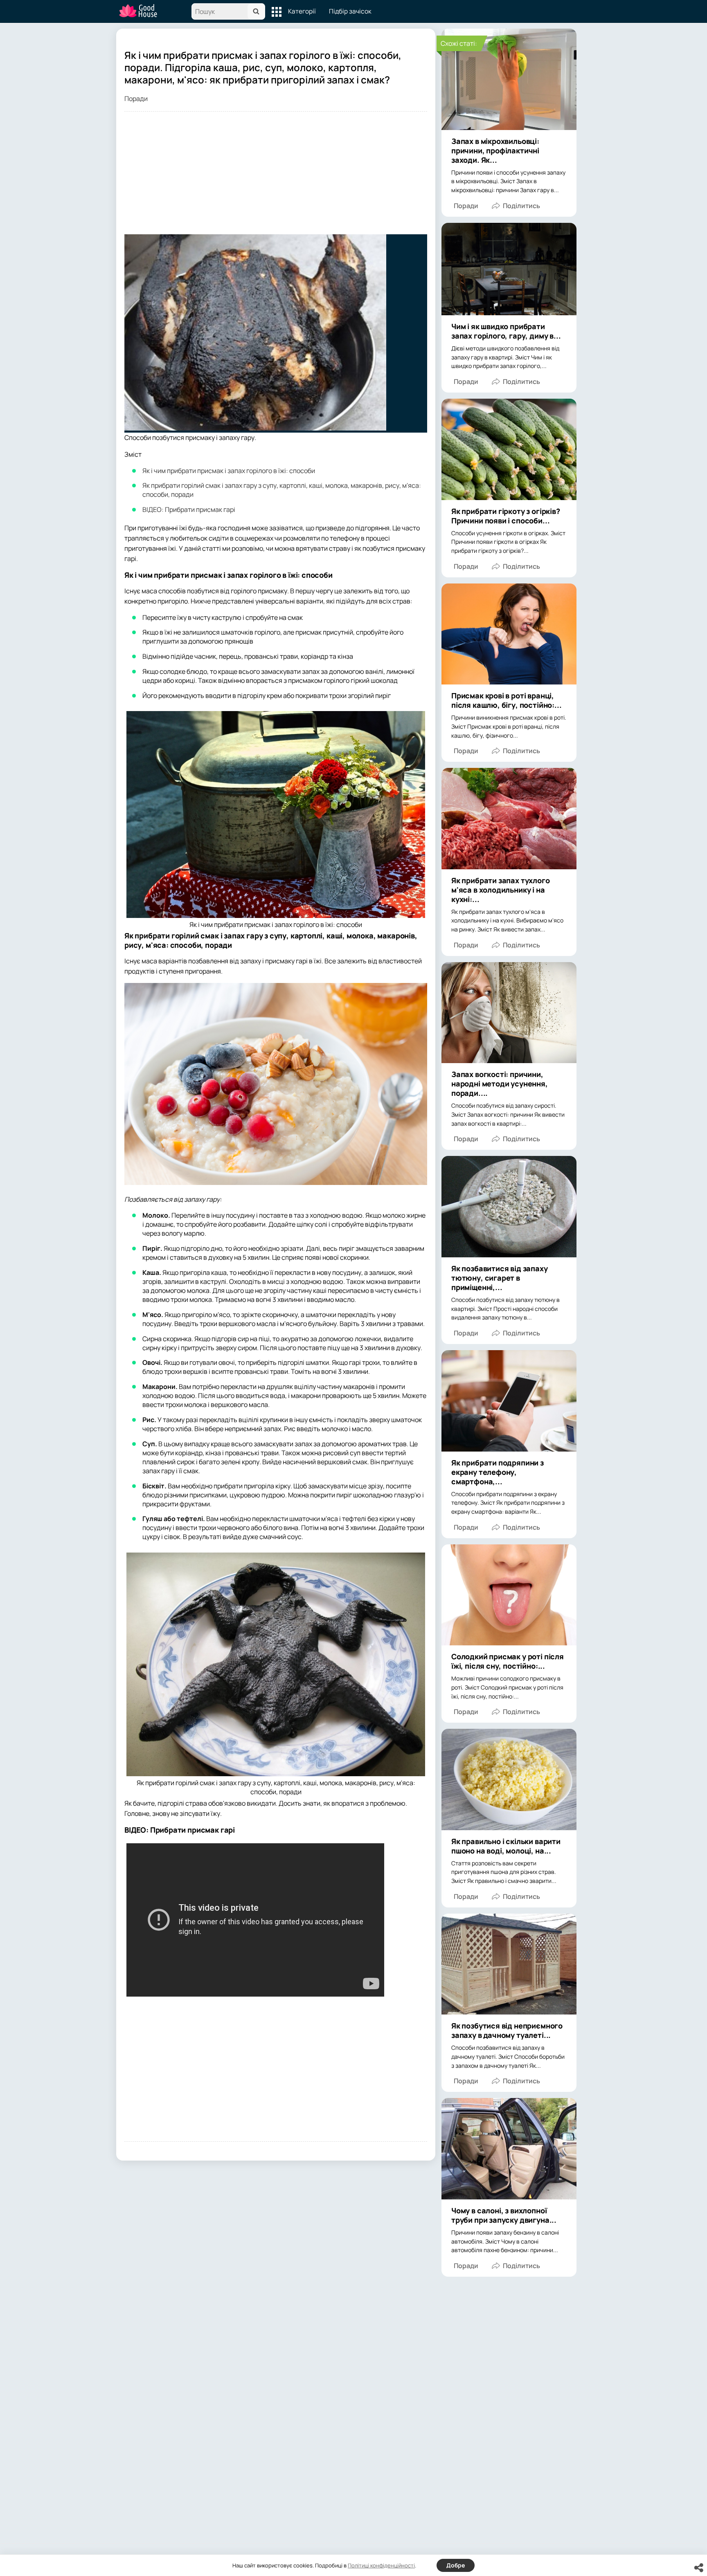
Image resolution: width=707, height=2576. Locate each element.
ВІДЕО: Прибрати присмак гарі (189, 509)
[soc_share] (699, 2568)
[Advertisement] (276, 177)
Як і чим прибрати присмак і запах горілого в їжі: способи (229, 471)
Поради (136, 99)
